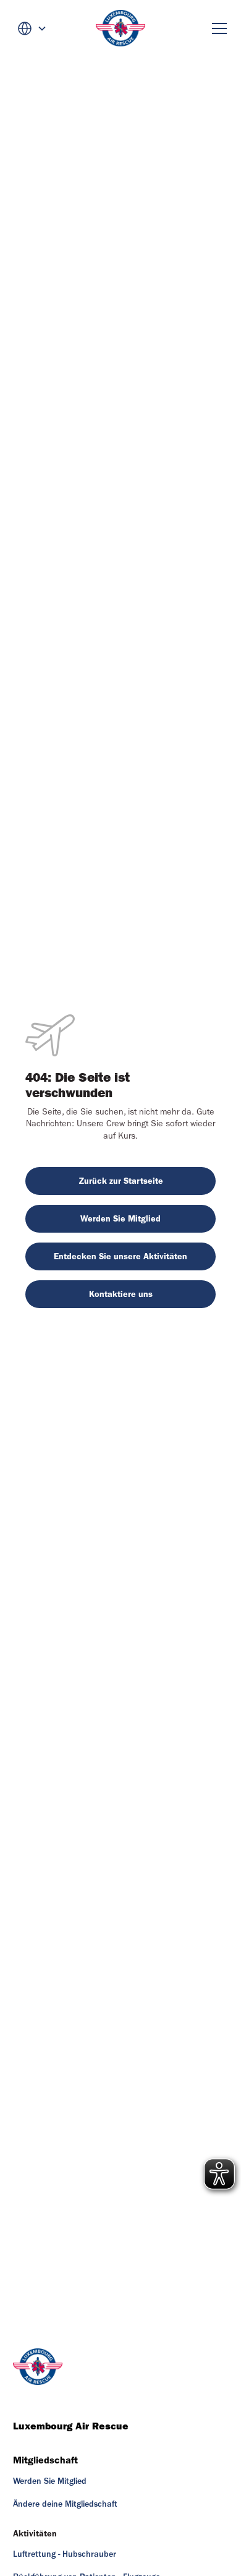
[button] (32, 28)
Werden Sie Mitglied (120, 1219)
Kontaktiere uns (121, 1294)
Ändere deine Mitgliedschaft (65, 2504)
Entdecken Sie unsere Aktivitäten (120, 1256)
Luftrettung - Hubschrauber (65, 2554)
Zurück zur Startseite (121, 1181)
